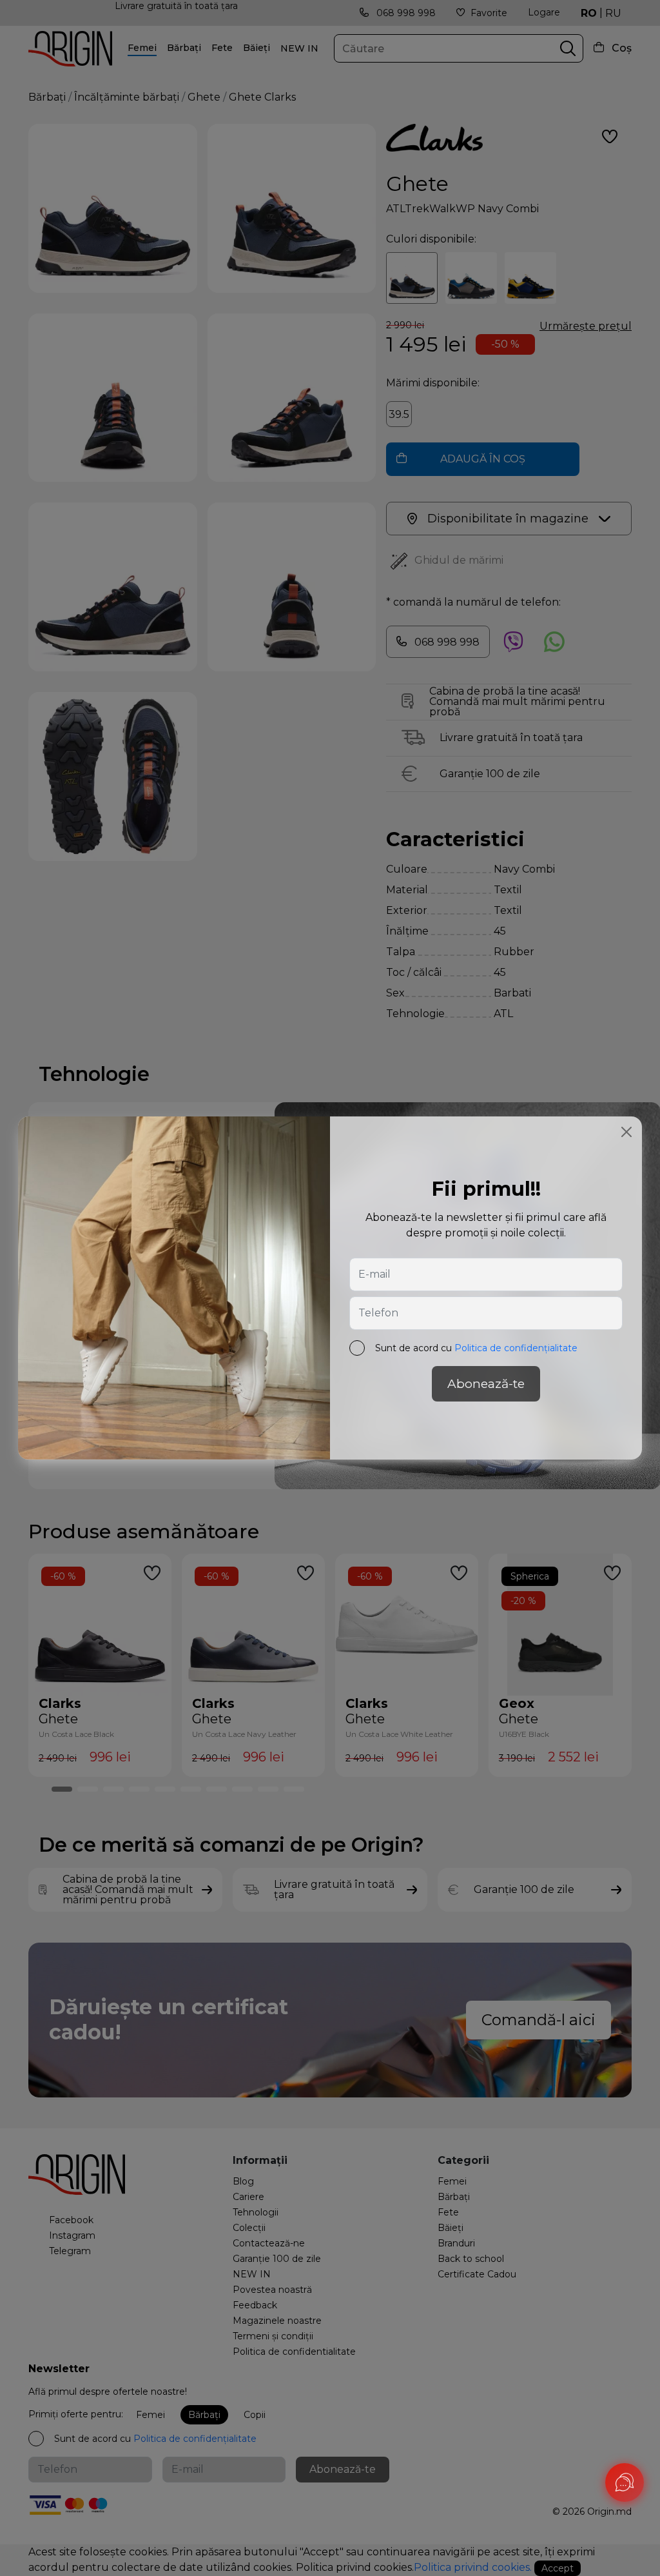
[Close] (626, 1132)
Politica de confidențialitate (516, 1348)
